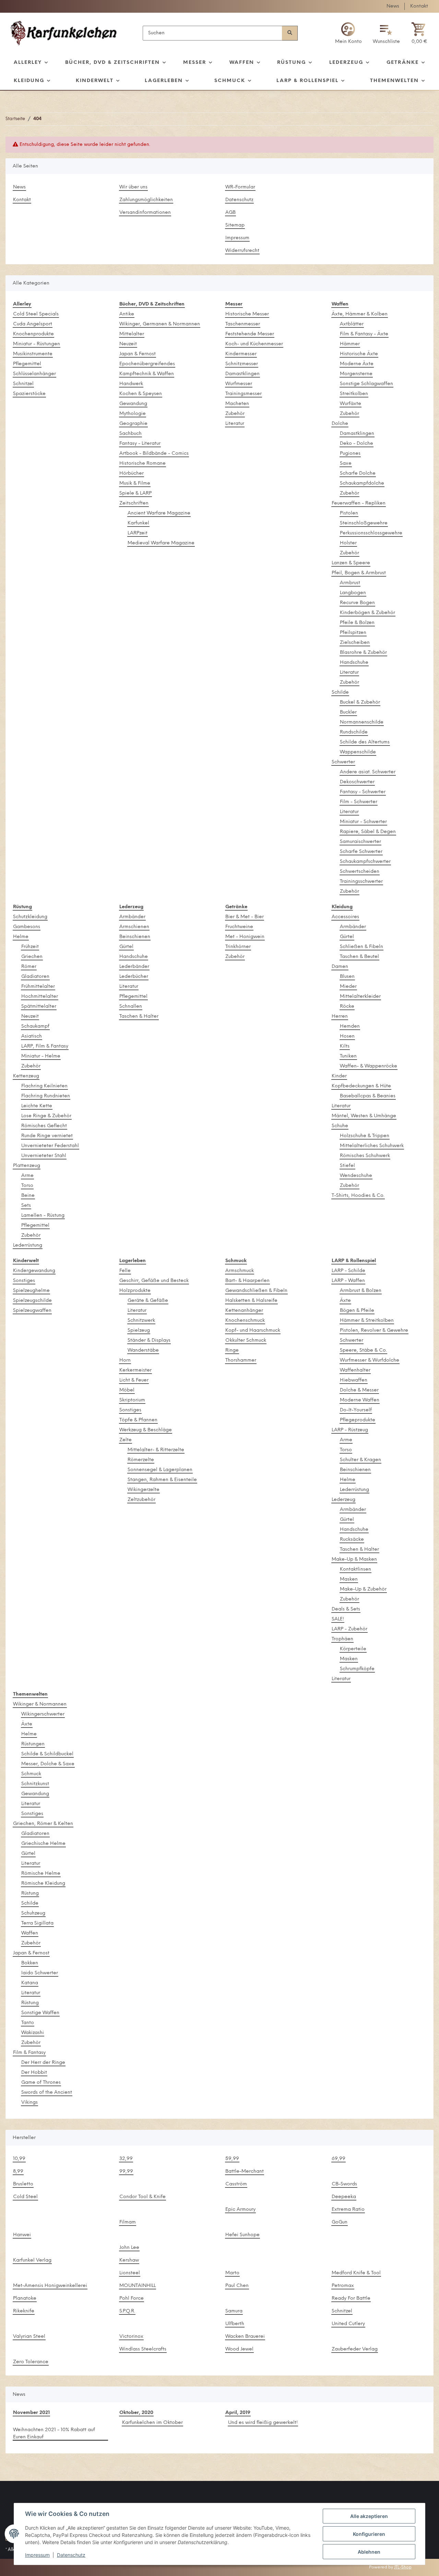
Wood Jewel (239, 2349)
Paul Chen (237, 2286)
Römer (29, 967)
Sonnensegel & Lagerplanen (160, 1470)
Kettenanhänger (244, 1311)
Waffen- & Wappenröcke (369, 1066)
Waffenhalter (355, 1370)
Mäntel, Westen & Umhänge (364, 1116)
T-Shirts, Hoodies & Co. (358, 1196)
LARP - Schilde (348, 1271)
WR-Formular (240, 187)
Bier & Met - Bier (245, 917)
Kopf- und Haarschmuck (253, 1331)
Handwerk (131, 384)
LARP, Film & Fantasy (45, 1046)
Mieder (348, 987)
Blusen (347, 977)
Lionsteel (130, 2273)
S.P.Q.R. (127, 2311)
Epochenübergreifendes (147, 364)
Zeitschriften (134, 503)
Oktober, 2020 (136, 2413)
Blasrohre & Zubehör (363, 653)
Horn (125, 1360)
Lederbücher (134, 977)
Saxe (346, 464)
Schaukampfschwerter (365, 862)
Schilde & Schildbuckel (47, 1754)
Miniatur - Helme (41, 1056)
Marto (232, 2273)
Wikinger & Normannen (40, 1704)
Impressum (237, 238)
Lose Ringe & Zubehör (46, 1116)
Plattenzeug (27, 1166)
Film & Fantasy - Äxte (364, 334)
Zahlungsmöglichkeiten (146, 200)
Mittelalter (132, 334)
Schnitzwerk (141, 1321)
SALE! (338, 1619)
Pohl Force (132, 2298)
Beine (28, 1196)
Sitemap (235, 225)
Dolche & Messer (359, 1390)
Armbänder (132, 917)
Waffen (30, 1933)
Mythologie (133, 414)
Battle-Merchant (245, 2171)
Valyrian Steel (29, 2337)
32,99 (126, 2159)
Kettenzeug (26, 1076)
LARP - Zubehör (349, 1629)
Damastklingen (242, 374)
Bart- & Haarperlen (247, 1281)
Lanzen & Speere (351, 563)
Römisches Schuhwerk (365, 1156)
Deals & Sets (346, 1609)
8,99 (18, 2171)
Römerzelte (141, 1460)
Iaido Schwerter (40, 1973)
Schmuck (31, 1774)
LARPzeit (138, 533)
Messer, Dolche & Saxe (48, 1764)
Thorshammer (241, 1360)
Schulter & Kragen (360, 1460)
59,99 (232, 2159)
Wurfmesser (239, 384)
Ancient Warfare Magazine (159, 513)
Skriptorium (132, 1400)
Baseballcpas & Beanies (368, 1096)
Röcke (347, 1007)
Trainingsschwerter (361, 882)
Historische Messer (247, 314)
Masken (349, 1579)
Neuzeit (128, 344)
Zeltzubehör (141, 1500)
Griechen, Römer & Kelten (43, 1824)
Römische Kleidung (43, 1884)
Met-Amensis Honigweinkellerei (50, 2286)
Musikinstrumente (33, 354)
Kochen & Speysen (141, 394)
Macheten (237, 404)
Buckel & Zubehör (360, 702)
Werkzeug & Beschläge (146, 1430)
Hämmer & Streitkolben (367, 1321)
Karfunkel (138, 523)
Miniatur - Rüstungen (37, 344)
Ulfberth (235, 2324)
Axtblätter (352, 324)
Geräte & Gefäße (148, 1301)
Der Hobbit (34, 2073)
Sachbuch (130, 434)
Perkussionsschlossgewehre (371, 533)
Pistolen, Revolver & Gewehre (374, 1331)
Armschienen (134, 927)
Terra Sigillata (37, 1923)
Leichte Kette (37, 1106)
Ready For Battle (351, 2298)
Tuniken (348, 1056)
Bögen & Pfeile (357, 1311)
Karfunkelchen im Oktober (152, 2423)
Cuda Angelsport (33, 324)
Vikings (29, 2103)
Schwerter (343, 762)
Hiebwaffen (354, 1380)
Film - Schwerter (359, 802)
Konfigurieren (369, 2534)
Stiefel (347, 1166)
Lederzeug (343, 1500)
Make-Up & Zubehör (363, 1589)
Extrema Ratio (348, 2210)
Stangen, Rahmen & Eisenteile (162, 1480)
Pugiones (350, 454)
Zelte (126, 1440)
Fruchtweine (239, 927)
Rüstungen (33, 1744)
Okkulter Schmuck (246, 1341)
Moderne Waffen (360, 1400)
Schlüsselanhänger (34, 374)
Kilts (345, 1046)
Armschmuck (240, 1271)
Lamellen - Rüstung (43, 1216)
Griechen (32, 957)
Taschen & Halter (139, 1016)
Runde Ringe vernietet (47, 1136)
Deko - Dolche (357, 444)
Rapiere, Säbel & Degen (368, 832)
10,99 (19, 2159)
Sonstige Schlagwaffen (366, 384)
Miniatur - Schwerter (363, 822)
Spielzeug (139, 1331)
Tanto (28, 2023)
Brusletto (23, 2184)
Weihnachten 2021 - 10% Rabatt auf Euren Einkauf (54, 2434)
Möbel (127, 1390)
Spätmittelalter (39, 1007)
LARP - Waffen (348, 1281)
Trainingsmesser (244, 394)
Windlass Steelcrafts (143, 2349)
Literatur (235, 424)
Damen (340, 967)
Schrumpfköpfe (357, 1669)
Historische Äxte (359, 354)
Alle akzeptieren (369, 2516)
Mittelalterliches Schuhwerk (372, 1146)
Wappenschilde (358, 752)
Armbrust (350, 583)
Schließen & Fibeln (361, 947)
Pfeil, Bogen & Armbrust (359, 573)
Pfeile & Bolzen (357, 623)
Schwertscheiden (360, 872)
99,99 (126, 2171)
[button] (348, 33)
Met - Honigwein (245, 937)
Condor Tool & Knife (143, 2197)
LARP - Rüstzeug (350, 1430)
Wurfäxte (351, 404)
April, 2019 (238, 2413)
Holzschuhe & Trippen (365, 1136)
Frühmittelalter (38, 987)
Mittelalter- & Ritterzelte (156, 1450)
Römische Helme (41, 1874)
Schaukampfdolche (362, 483)
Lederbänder (134, 967)
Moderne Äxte (357, 364)
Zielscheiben (355, 643)
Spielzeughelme (31, 1291)
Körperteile (353, 1649)
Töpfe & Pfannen (138, 1420)
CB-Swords (344, 2184)
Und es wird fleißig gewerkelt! (263, 2423)
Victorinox (131, 2337)
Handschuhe (354, 663)
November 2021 (31, 2413)
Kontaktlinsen (355, 1569)
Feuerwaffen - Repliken (359, 503)
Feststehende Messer (250, 334)
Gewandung (133, 404)
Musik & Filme (135, 483)
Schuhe (340, 1126)
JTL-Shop (403, 2567)
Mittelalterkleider (360, 997)
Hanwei (22, 2235)
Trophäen (342, 1639)
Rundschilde (354, 732)
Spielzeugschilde (32, 1301)
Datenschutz (239, 200)
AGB (230, 213)
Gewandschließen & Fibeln (256, 1291)
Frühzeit (30, 947)
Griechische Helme (43, 1844)
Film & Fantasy (29, 2053)
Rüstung (30, 1893)
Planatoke (25, 2298)
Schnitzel (23, 384)
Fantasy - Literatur (140, 444)
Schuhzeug (33, 1913)
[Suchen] (290, 33)
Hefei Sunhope (242, 2235)
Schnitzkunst (35, 1784)
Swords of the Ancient (47, 2093)
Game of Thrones (41, 2083)
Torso (27, 1186)
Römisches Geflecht (44, 1126)
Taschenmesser (243, 324)
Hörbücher (132, 473)
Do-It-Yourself (356, 1410)
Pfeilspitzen (353, 633)
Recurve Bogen (357, 603)
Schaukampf (35, 1026)
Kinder (339, 1076)
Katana (30, 1983)
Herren (340, 1016)
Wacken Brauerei (245, 2337)
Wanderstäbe (143, 1350)
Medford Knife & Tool (356, 2273)
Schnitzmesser (242, 364)
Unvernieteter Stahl (44, 1156)
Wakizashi (33, 2033)
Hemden (350, 1026)
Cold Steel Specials (36, 314)
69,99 (339, 2159)
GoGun (340, 2222)
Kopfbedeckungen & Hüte (361, 1086)
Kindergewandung (34, 1271)
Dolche (340, 424)
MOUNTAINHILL (138, 2286)
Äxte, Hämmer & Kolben (360, 314)
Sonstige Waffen (40, 2013)
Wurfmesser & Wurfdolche (370, 1360)
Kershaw (129, 2260)
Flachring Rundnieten (46, 1096)
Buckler (348, 712)
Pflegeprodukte (358, 1420)
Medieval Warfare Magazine (161, 543)
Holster (348, 543)
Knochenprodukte (33, 334)
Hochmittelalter (40, 997)
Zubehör (235, 414)
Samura (234, 2311)
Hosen (347, 1036)
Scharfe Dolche (358, 473)
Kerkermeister (135, 1370)
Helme (21, 937)
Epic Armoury (240, 2210)
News (393, 6)
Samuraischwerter (360, 842)
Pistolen (349, 513)
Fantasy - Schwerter (363, 792)
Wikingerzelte (144, 1490)
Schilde (340, 692)
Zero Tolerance (31, 2362)
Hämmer (350, 344)
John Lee (129, 2248)
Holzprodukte (135, 1291)
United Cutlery (348, 2324)
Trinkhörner (238, 947)
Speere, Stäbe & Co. (363, 1350)
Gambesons (27, 927)
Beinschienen (135, 937)
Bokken (30, 1963)
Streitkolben (354, 394)
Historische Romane (143, 464)
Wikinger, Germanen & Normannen (160, 324)
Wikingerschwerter (43, 1714)
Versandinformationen (145, 213)
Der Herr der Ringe (43, 2063)
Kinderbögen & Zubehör (367, 613)
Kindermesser (241, 354)
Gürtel (126, 947)
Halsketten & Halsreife (251, 1301)
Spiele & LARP (135, 493)
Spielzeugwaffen (32, 1311)
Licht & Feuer (134, 1380)
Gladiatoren (35, 977)
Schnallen (131, 1007)
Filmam (128, 2222)
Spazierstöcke (29, 394)
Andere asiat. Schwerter (368, 772)
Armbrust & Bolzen (361, 1291)
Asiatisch (32, 1036)
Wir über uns (133, 187)
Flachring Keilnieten (44, 1086)
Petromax (343, 2286)
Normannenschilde (362, 722)
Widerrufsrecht (242, 251)
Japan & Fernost (138, 354)
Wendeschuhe (356, 1176)
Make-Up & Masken (354, 1560)
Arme (27, 1176)
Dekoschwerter (357, 782)
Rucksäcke (352, 1540)
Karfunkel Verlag (32, 2260)
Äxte (345, 1301)
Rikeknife (24, 2311)
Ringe (232, 1350)
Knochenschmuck (245, 1321)
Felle (125, 1271)
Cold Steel (25, 2197)
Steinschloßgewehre (364, 523)
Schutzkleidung (30, 917)
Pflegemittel (27, 364)
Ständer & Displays (149, 1341)
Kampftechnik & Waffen (147, 374)
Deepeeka (344, 2197)
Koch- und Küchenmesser (254, 344)
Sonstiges (24, 1281)
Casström (236, 2184)
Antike (127, 314)
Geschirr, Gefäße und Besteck (154, 1281)
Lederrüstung (28, 1245)
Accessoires (345, 917)
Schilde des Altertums (365, 742)
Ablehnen (369, 2552)
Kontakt (419, 6)
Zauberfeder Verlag (355, 2349)
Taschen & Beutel (359, 957)
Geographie (133, 424)
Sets (26, 1206)
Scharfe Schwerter (361, 852)
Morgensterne (356, 374)
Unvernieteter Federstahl (50, 1146)
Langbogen (353, 593)
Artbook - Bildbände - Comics (154, 454)
